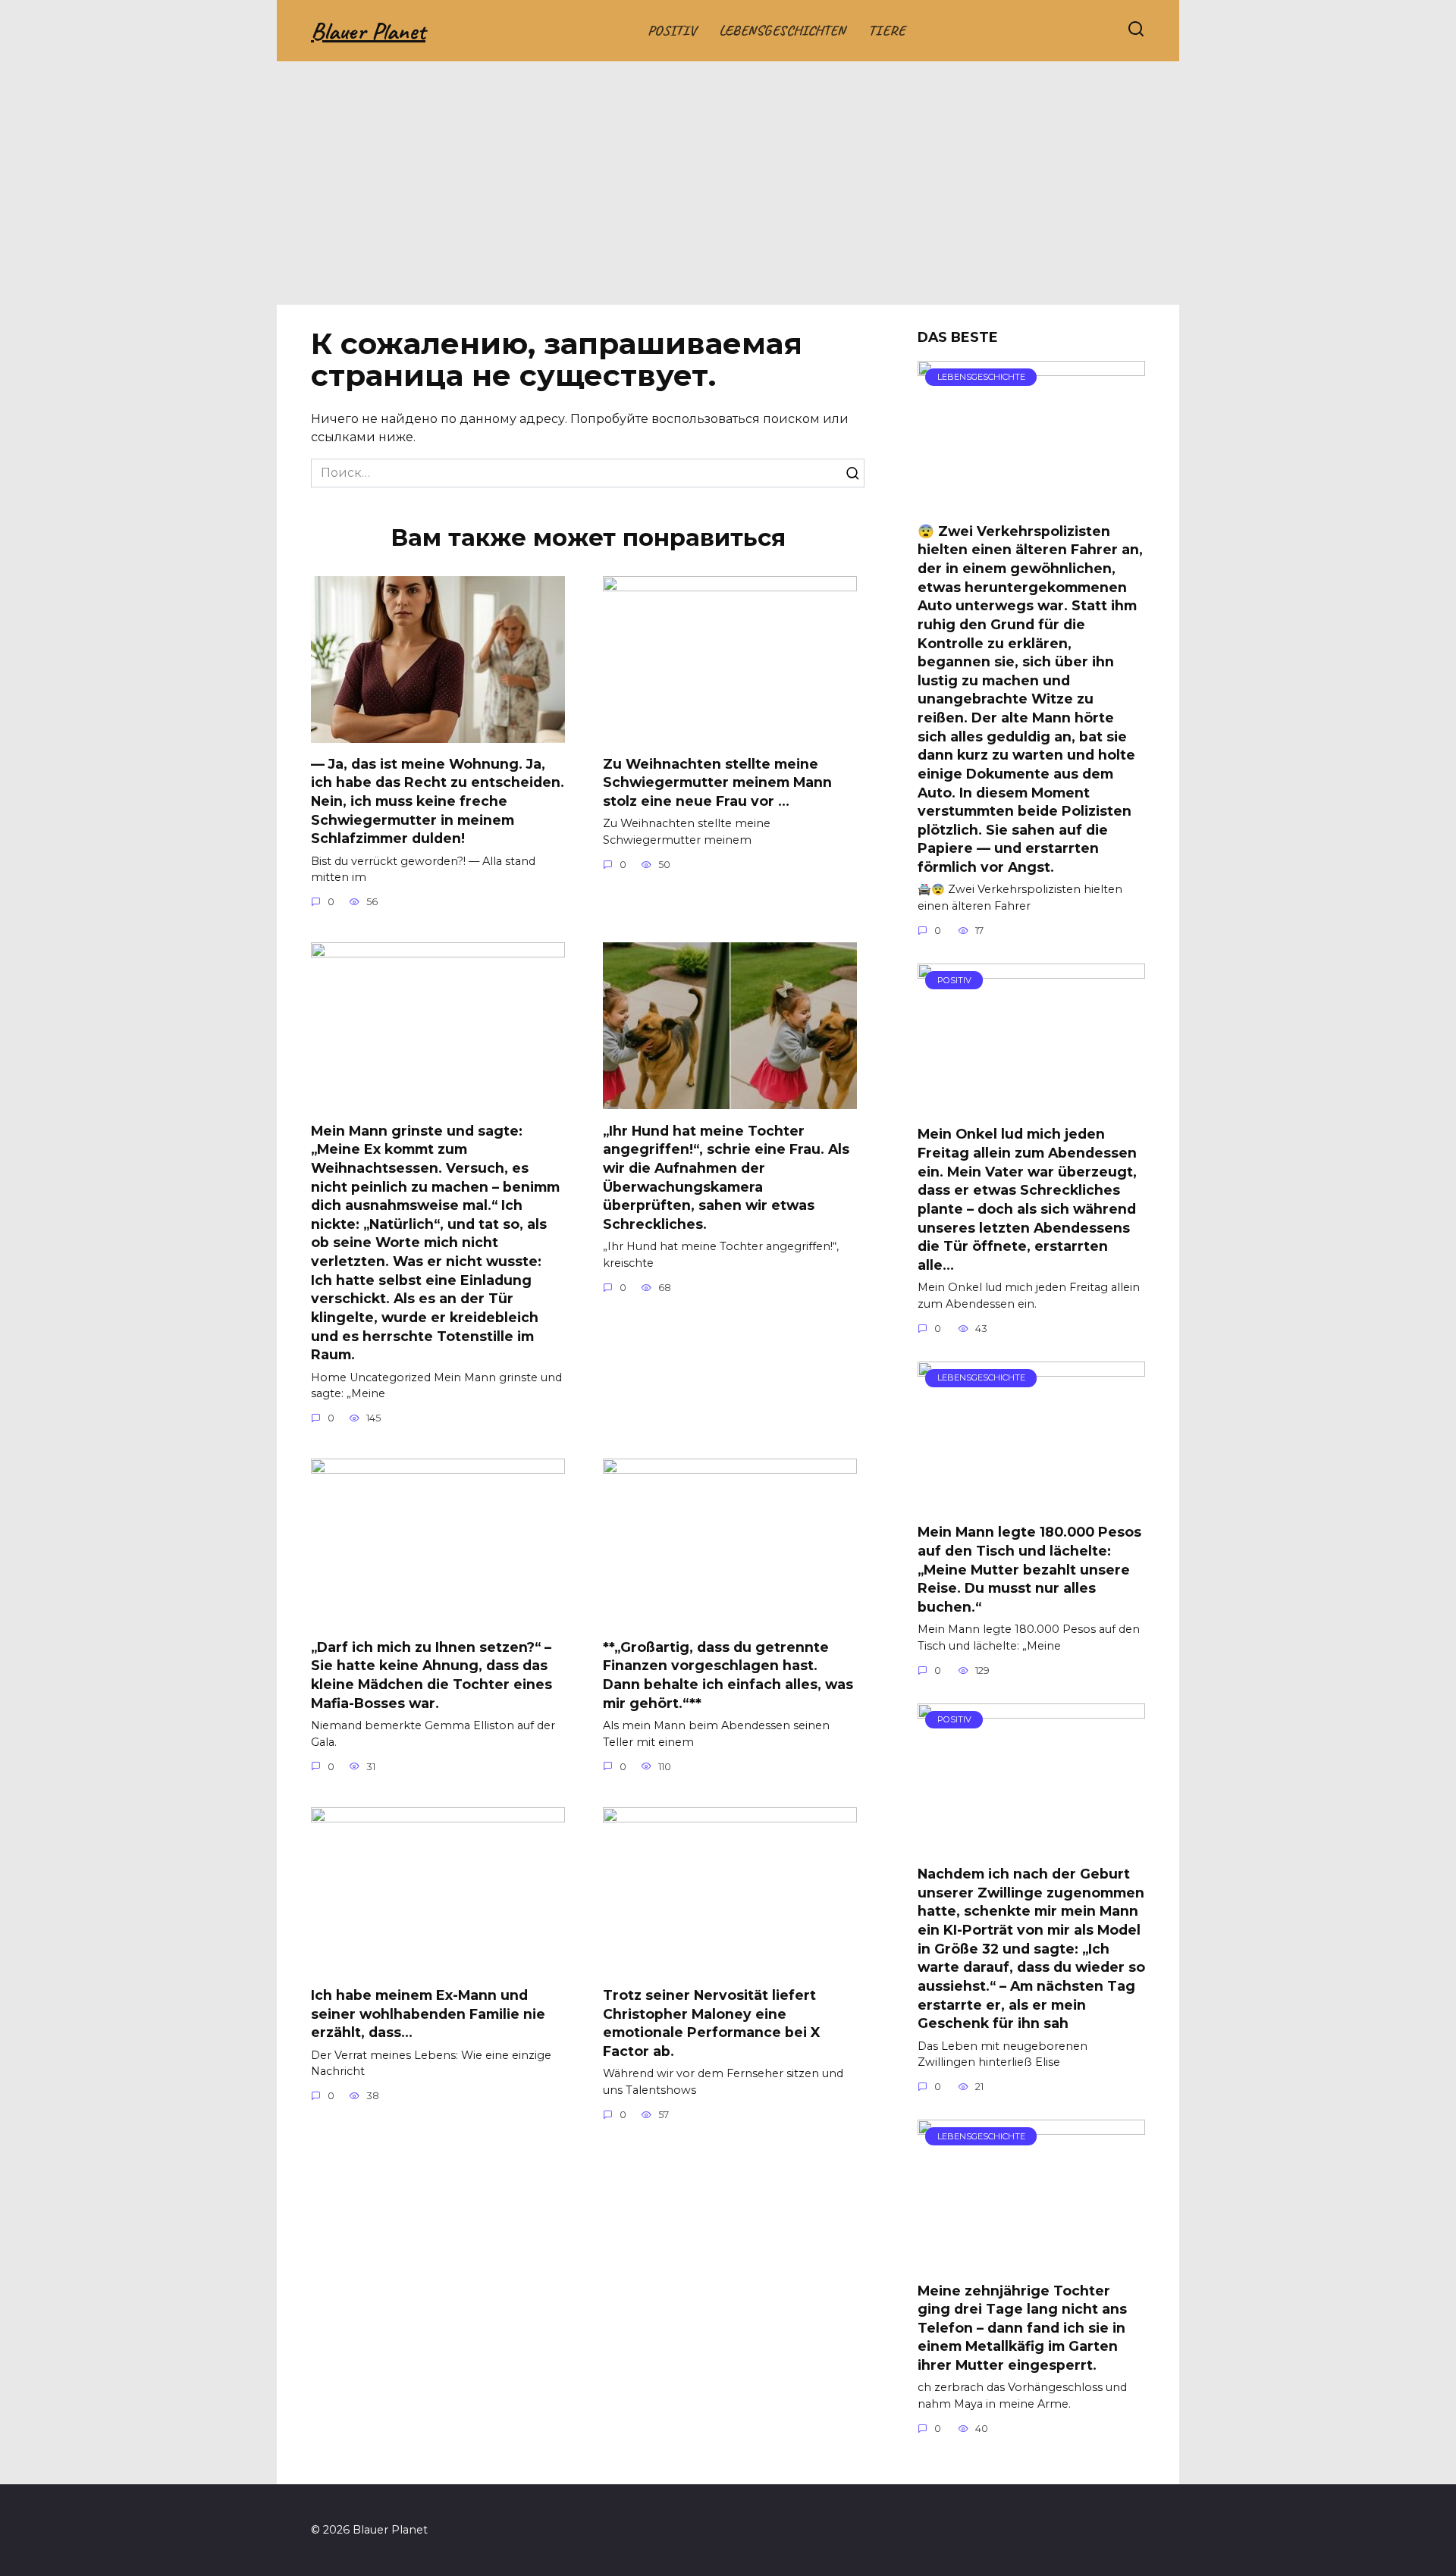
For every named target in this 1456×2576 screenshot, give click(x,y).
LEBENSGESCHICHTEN (782, 30)
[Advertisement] (728, 191)
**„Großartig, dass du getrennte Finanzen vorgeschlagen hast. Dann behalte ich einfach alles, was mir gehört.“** (728, 1674)
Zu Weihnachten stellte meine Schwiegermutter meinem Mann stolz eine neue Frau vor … (717, 782)
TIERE (887, 30)
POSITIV (672, 30)
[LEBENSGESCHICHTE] (1031, 501)
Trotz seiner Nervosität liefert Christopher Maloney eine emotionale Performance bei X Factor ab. (711, 2023)
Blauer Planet (368, 31)
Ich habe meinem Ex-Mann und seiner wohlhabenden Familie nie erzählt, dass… (428, 2013)
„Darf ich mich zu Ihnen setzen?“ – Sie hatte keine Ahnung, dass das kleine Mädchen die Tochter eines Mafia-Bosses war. (431, 1674)
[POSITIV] (1031, 1103)
